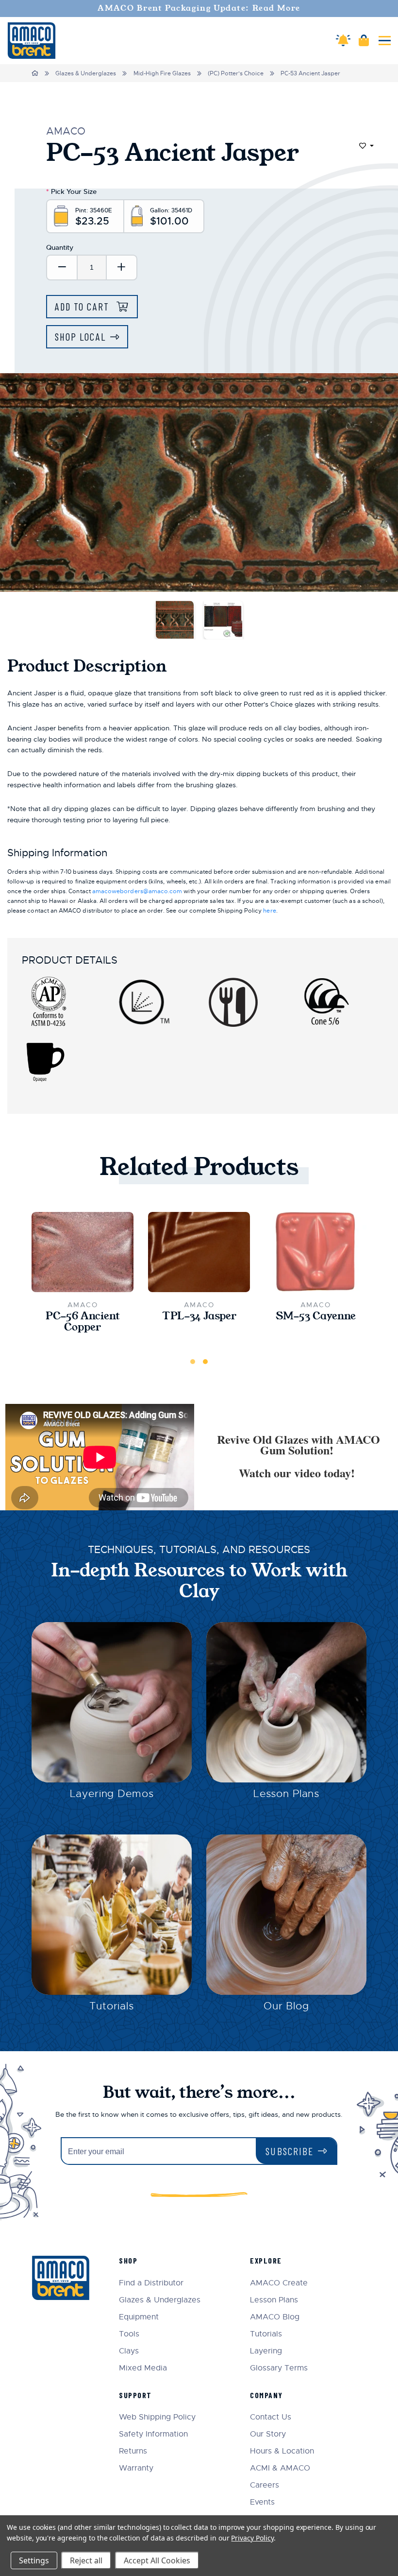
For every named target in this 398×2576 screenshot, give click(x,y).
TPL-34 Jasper (199, 1316)
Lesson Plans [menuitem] (274, 2300)
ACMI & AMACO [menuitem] (280, 2468)
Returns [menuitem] (133, 2451)
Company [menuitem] (266, 2395)
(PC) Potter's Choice (236, 73)
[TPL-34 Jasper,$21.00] (199, 1252)
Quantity (60, 247)
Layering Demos (112, 1794)
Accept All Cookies (157, 2560)
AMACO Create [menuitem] (279, 2283)
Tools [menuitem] (129, 2334)
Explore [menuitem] (266, 2260)
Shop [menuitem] (128, 2260)
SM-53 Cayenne (316, 1316)
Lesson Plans (286, 1794)
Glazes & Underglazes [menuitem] (160, 2300)
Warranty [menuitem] (136, 2468)
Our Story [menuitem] (268, 2434)
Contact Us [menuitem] (271, 2417)
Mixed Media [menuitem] (143, 2368)
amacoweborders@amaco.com (137, 891)
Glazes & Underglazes (86, 73)
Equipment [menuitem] (139, 2317)
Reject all (86, 2560)
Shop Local (80, 337)
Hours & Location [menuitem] (282, 2451)
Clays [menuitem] (129, 2351)
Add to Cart (83, 306)
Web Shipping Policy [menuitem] (157, 2417)
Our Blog (286, 2006)
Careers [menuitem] (265, 2485)
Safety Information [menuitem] (153, 2434)
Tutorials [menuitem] (266, 2334)
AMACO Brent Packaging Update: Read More (199, 8)
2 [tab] (205, 1362)
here (269, 911)
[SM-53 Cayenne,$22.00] (315, 1252)
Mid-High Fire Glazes (162, 73)
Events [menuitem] (262, 2502)
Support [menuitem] (135, 2395)
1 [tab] (193, 1362)
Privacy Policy (252, 2538)
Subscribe (290, 2151)
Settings (34, 2560)
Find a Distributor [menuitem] (151, 2283)
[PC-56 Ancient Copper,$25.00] (83, 1252)
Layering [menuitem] (266, 2351)
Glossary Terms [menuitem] (279, 2368)
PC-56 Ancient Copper (83, 1322)
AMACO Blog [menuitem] (275, 2317)
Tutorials (112, 2006)
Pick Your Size (71, 191)
